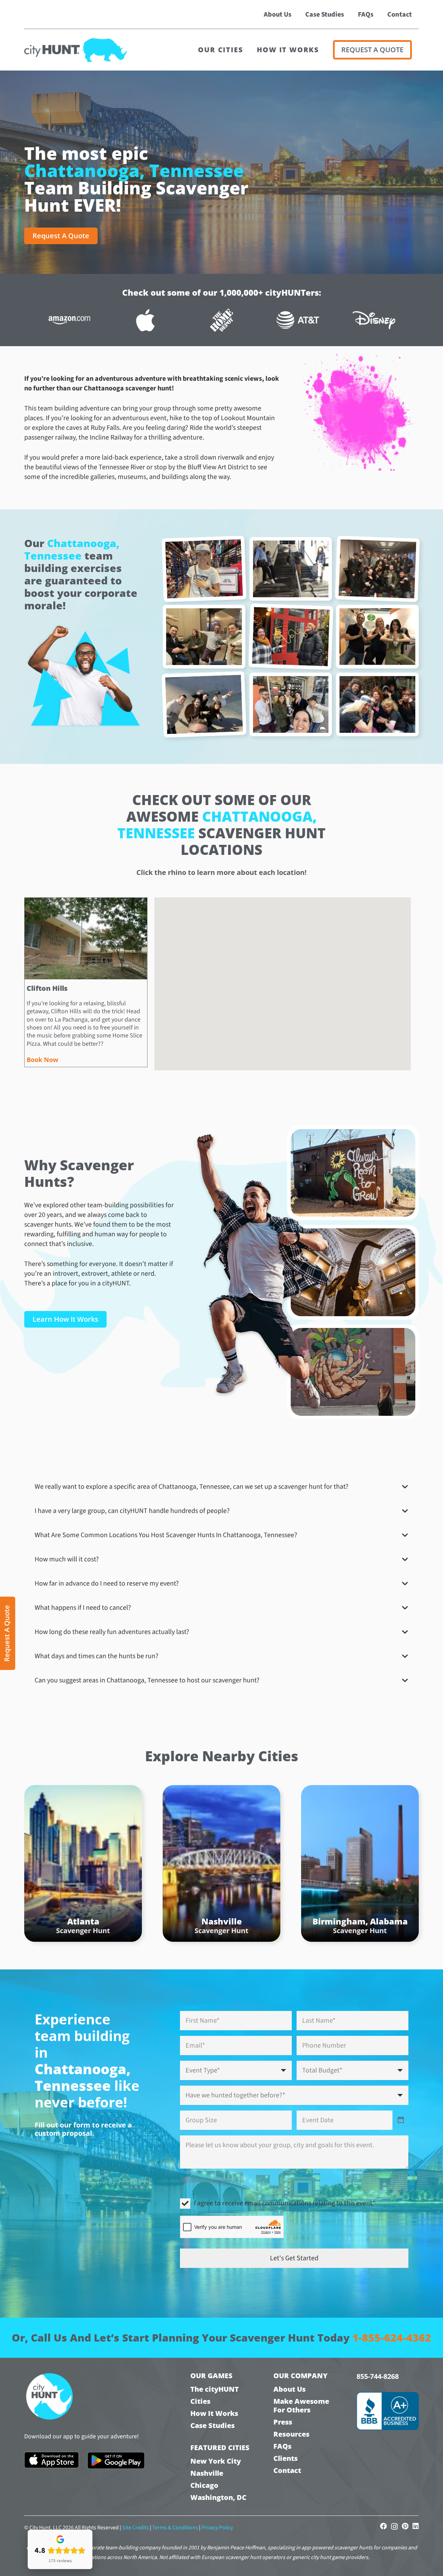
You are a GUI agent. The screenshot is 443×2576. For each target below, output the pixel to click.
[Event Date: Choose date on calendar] (401, 2120)
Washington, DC (218, 2497)
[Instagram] (394, 2527)
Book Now (42, 1060)
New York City (216, 2461)
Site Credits (135, 2528)
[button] (274, 1036)
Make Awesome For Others (301, 2406)
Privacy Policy (217, 2528)
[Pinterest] (405, 2526)
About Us (290, 2389)
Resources (291, 2434)
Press (283, 2422)
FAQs (282, 2446)
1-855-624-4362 (392, 2338)
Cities (200, 2401)
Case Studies (213, 2425)
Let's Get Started (294, 2258)
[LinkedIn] (416, 2526)
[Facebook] (383, 2526)
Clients (286, 2458)
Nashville (207, 2473)
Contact (287, 2470)
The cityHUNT (215, 2389)
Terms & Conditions (175, 2528)
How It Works (214, 2413)
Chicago (204, 2485)
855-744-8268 (378, 2376)
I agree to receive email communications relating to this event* (284, 2203)
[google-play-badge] (116, 2460)
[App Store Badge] (52, 2460)
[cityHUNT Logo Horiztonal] (75, 50)
